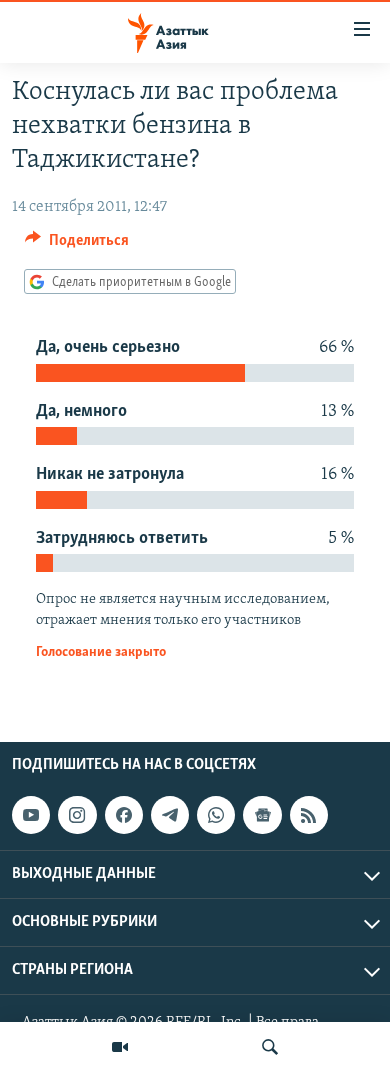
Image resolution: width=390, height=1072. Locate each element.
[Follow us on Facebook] (124, 815)
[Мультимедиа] (120, 1047)
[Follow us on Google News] (262, 815)
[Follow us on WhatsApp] (216, 815)
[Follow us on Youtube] (31, 815)
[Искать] (270, 1047)
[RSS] (309, 815)
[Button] (77, 245)
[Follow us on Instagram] (77, 815)
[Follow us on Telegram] (170, 815)
